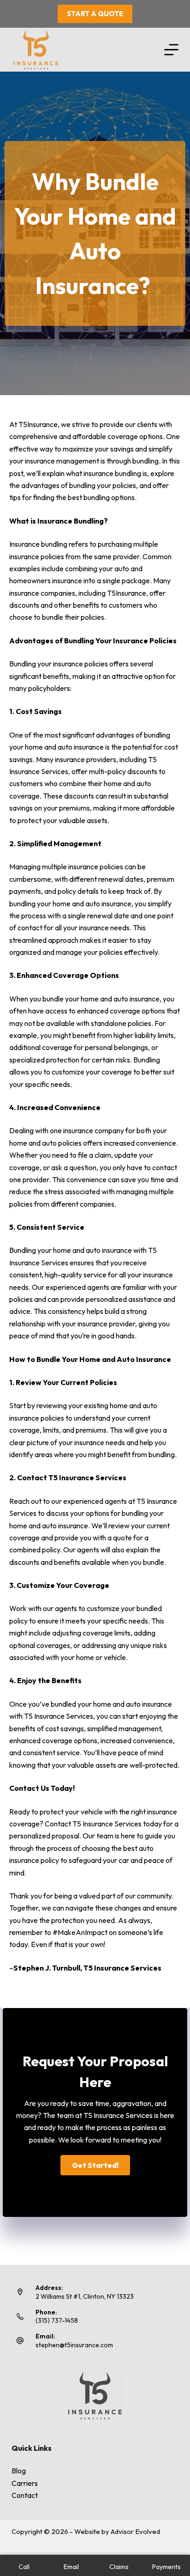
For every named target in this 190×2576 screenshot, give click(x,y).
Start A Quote (95, 14)
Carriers (25, 2483)
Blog (19, 2471)
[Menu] (171, 50)
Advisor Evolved (135, 2531)
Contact (25, 2495)
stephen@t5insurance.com (74, 2345)
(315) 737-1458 (57, 2320)
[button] (95, 2165)
